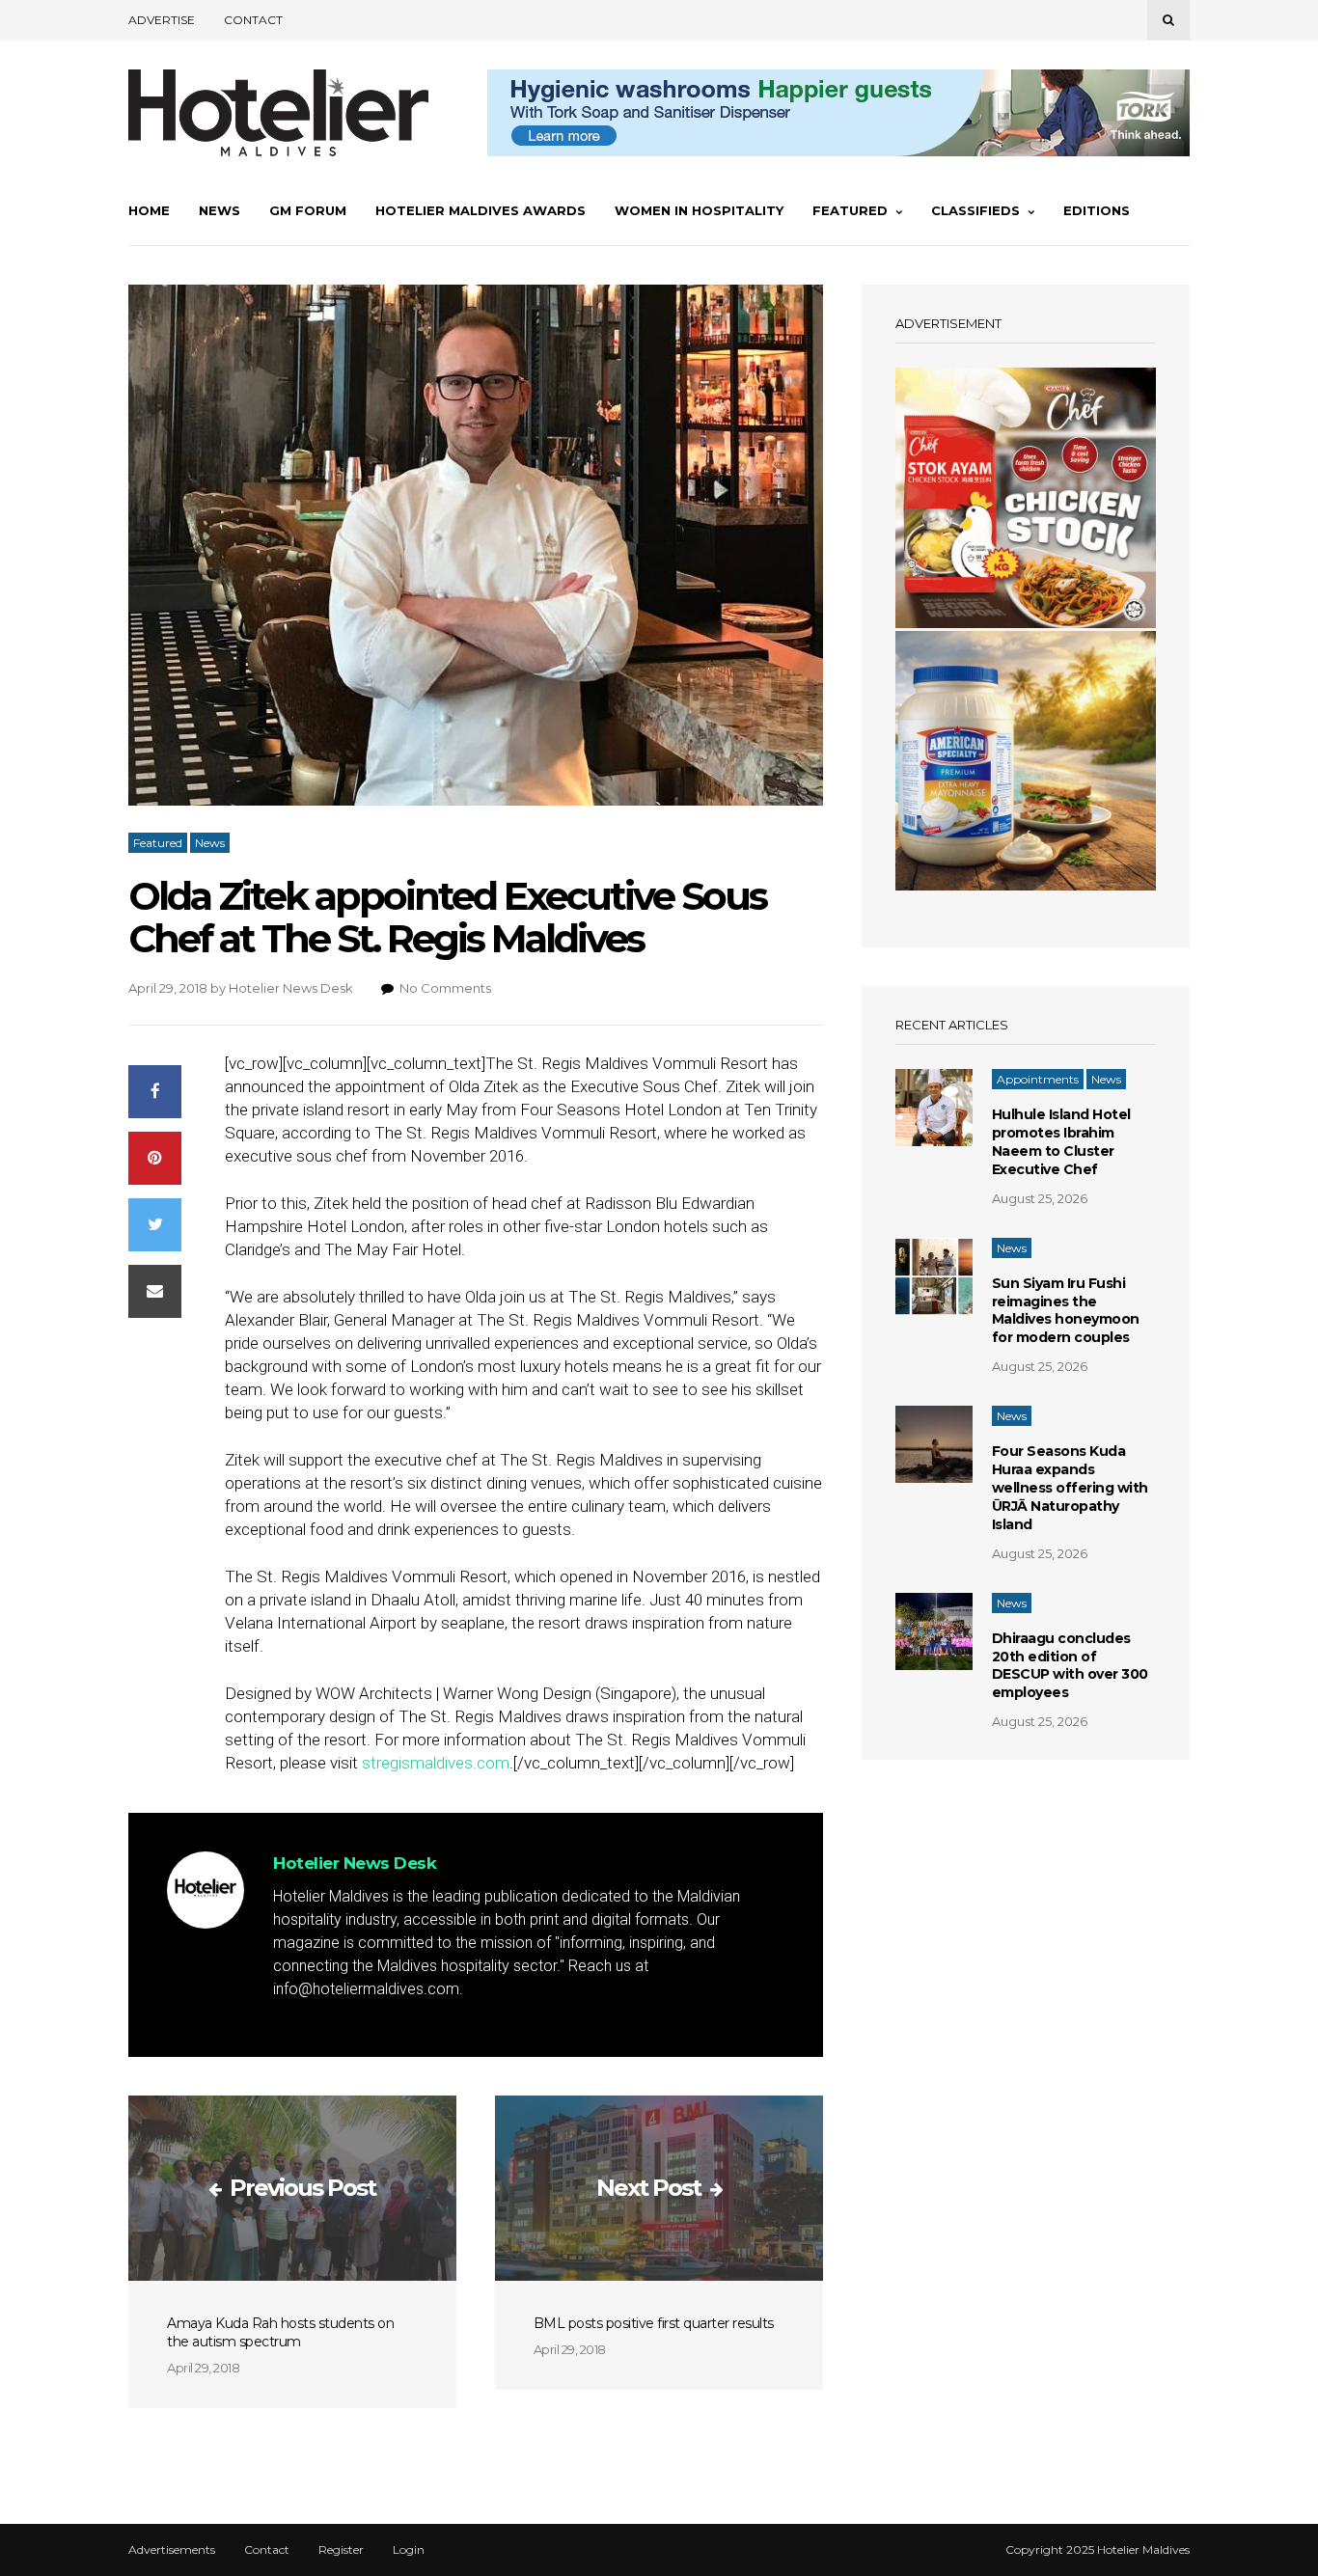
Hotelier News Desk (291, 988)
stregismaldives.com (436, 1763)
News (220, 210)
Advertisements (172, 2550)
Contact (253, 20)
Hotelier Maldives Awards (481, 210)
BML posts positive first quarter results (654, 2323)
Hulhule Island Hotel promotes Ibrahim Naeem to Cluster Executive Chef (1061, 1142)
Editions (1097, 210)
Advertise (162, 20)
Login (409, 2550)
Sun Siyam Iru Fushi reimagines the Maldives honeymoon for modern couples (1066, 1311)
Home (149, 210)
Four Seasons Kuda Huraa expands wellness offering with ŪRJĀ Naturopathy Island (1070, 1488)
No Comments (445, 988)
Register (341, 2550)
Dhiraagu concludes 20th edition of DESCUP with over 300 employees (1070, 1666)
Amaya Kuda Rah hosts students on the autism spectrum (280, 2332)
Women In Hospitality (699, 210)
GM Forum (308, 210)
